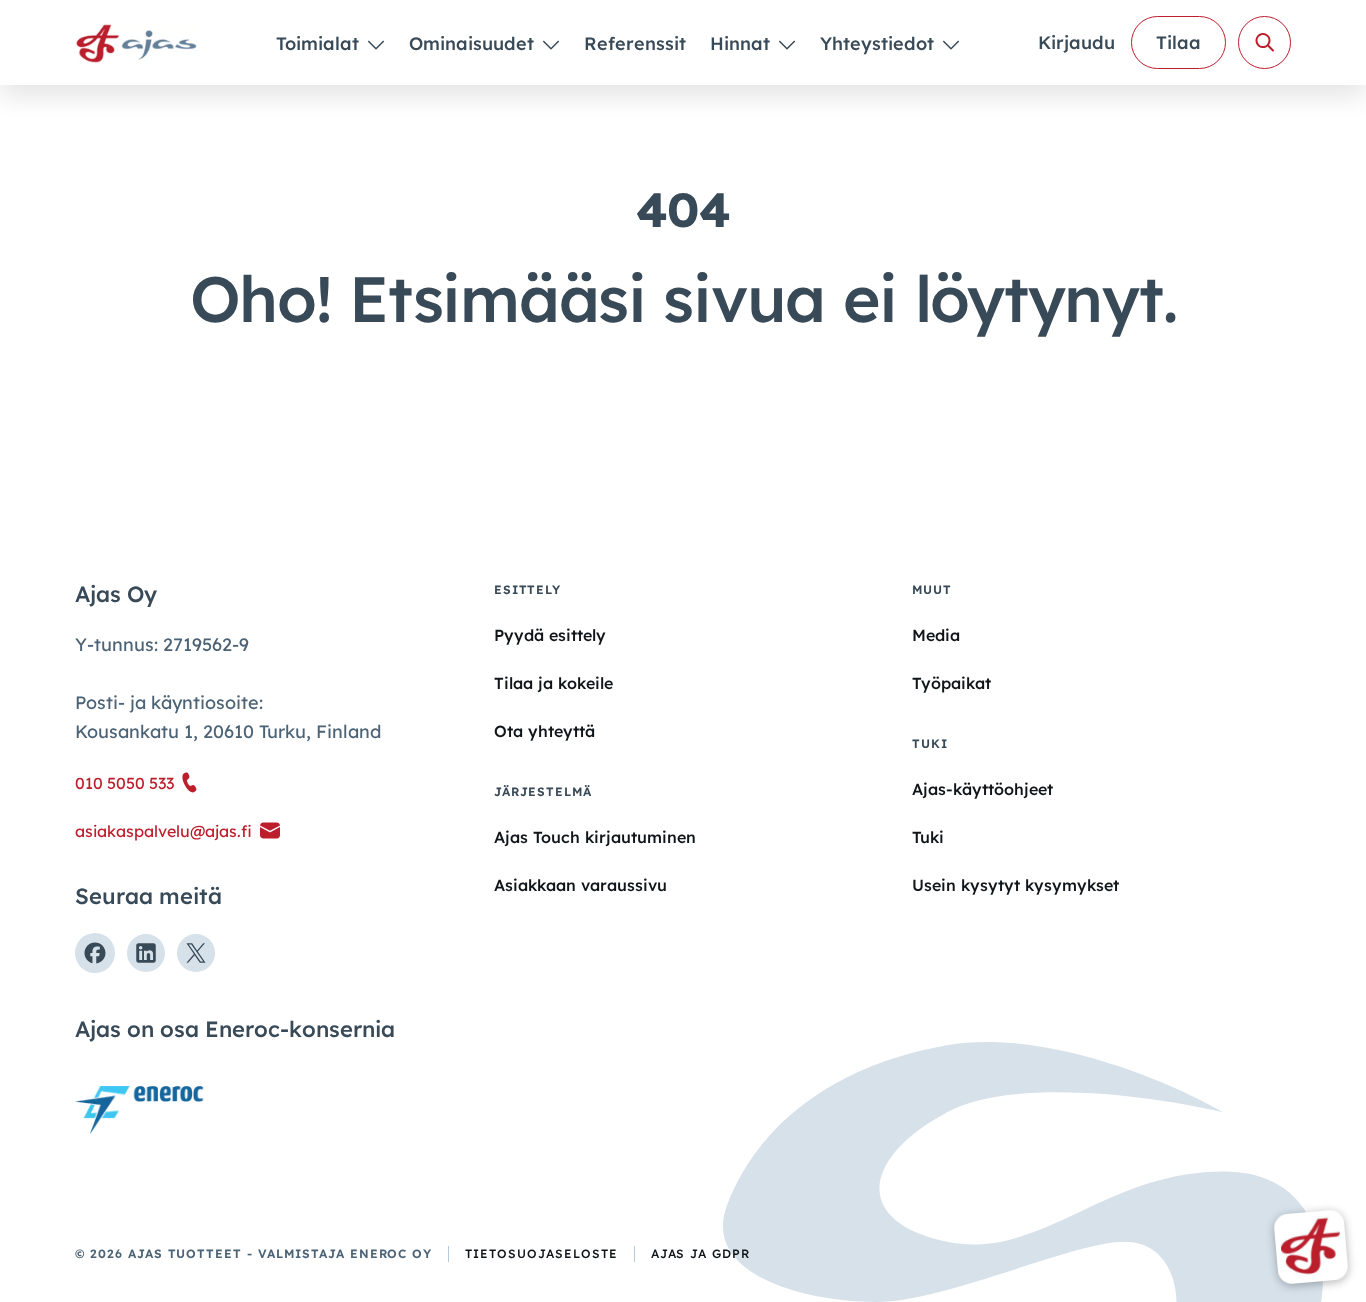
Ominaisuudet (474, 43)
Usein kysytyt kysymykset (1015, 885)
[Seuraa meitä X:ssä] (196, 953)
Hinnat (742, 43)
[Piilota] (374, 44)
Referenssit (635, 43)
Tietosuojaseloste (541, 1253)
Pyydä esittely (550, 635)
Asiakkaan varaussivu (580, 885)
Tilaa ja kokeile (553, 683)
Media (936, 635)
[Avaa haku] (1264, 42)
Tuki (928, 837)
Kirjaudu (1076, 42)
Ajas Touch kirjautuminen (595, 837)
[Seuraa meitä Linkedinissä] (146, 953)
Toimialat (320, 43)
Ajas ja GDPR (701, 1253)
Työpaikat (951, 683)
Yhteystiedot (879, 43)
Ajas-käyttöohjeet (982, 788)
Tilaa (1178, 42)
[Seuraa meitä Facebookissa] (95, 953)
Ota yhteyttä (544, 731)
